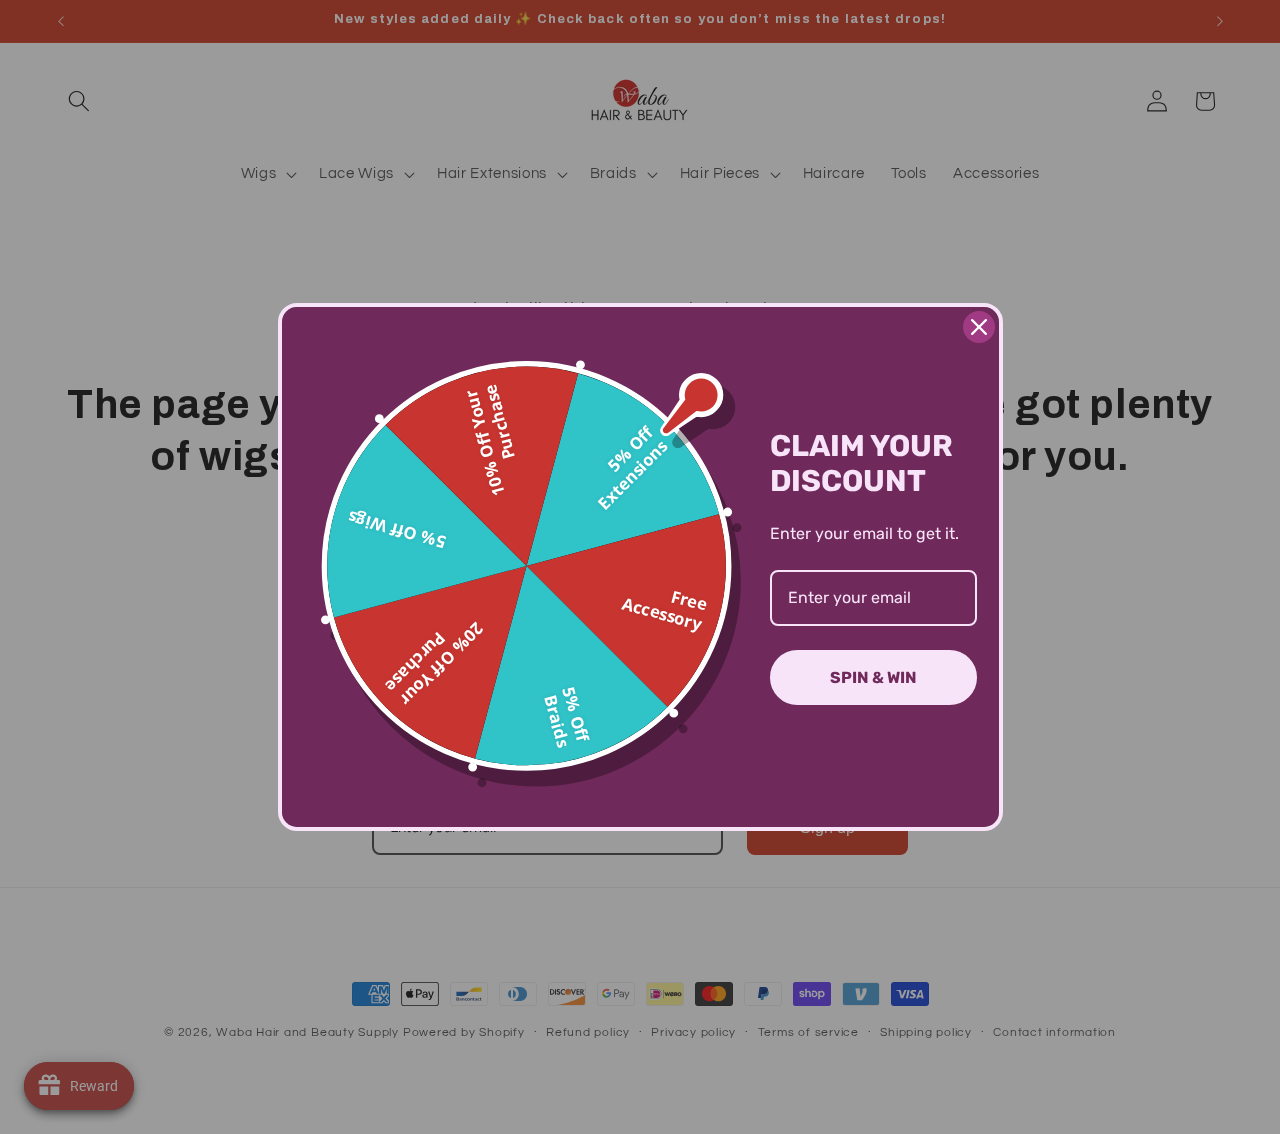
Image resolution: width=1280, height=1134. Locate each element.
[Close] (979, 327)
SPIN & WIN (873, 677)
